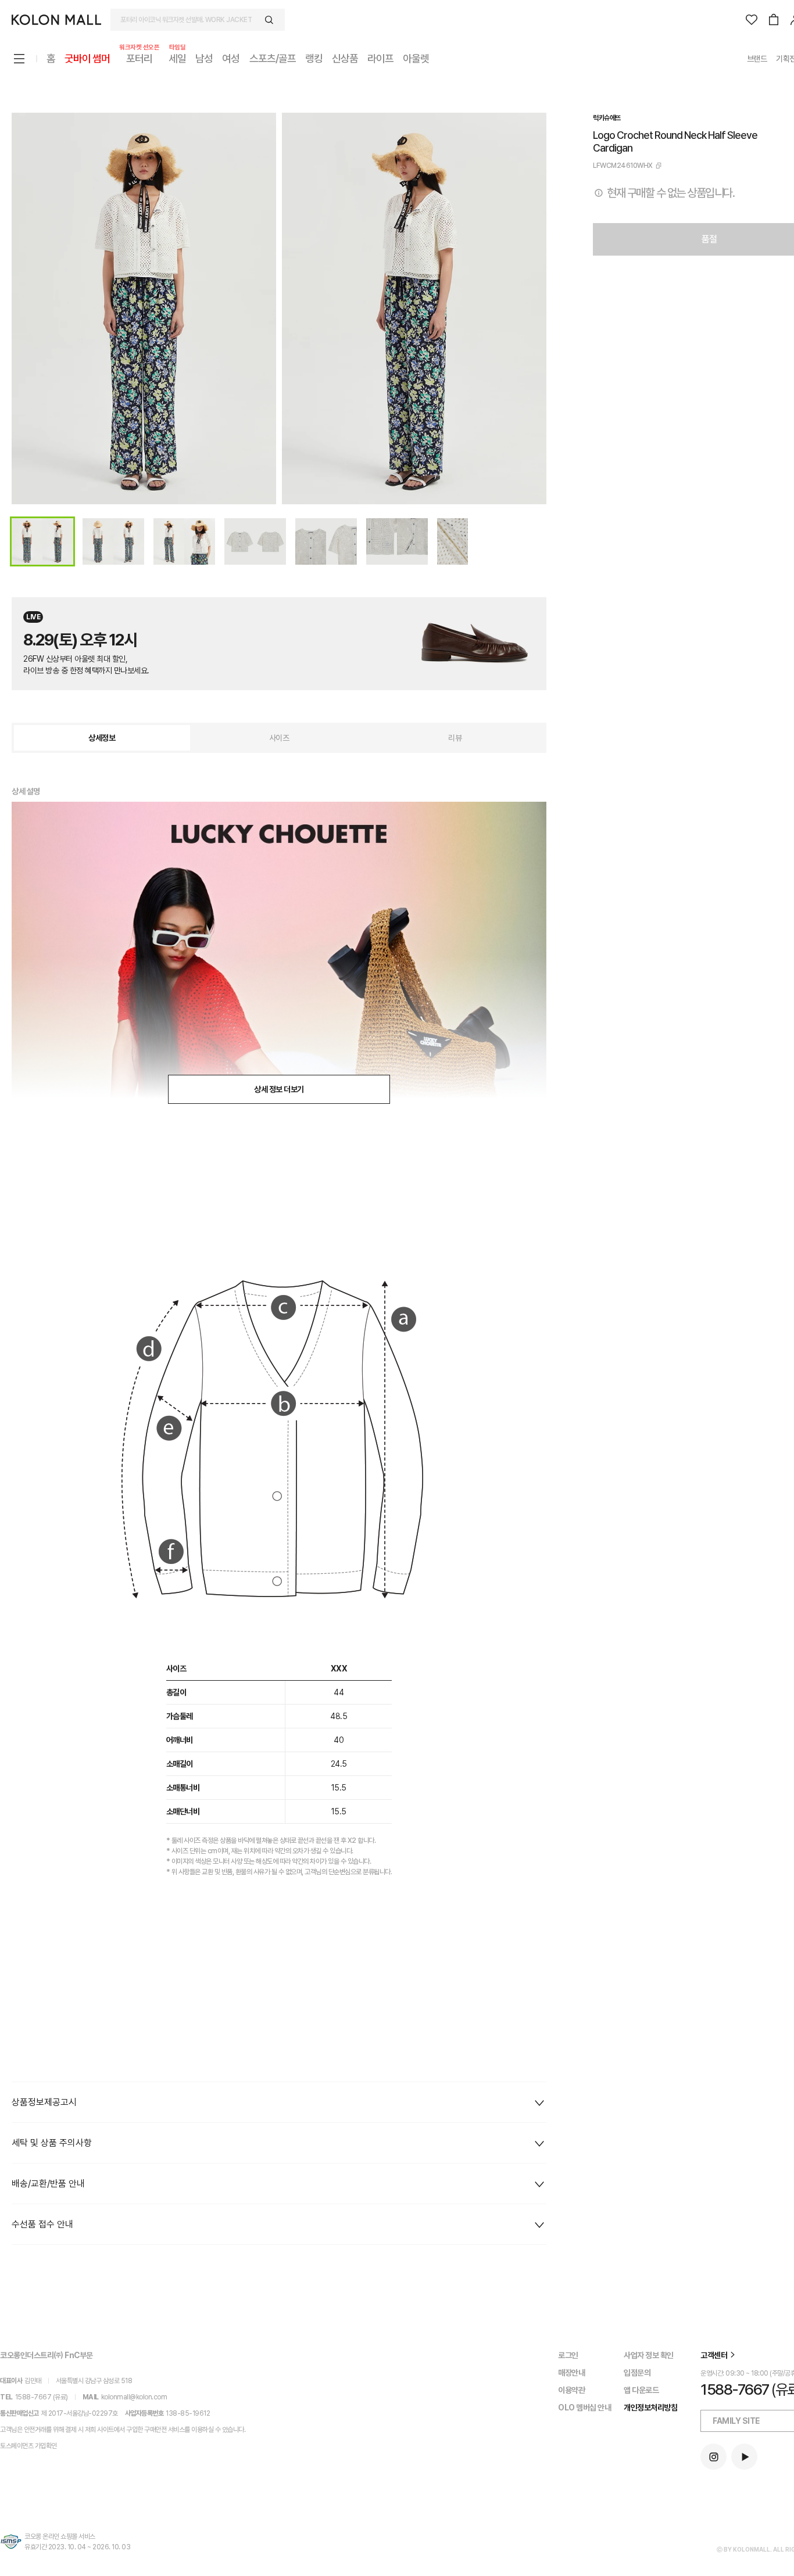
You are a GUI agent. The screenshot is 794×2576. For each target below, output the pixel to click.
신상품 (345, 58)
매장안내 (571, 2373)
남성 (204, 58)
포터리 (139, 58)
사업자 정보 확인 (649, 2355)
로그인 (568, 2355)
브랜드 (757, 59)
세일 (177, 58)
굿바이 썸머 (87, 58)
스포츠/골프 (273, 58)
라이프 (380, 58)
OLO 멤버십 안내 (584, 2408)
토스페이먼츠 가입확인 (28, 2446)
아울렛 (416, 58)
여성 (231, 58)
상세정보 (102, 738)
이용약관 (571, 2390)
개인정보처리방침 (650, 2408)
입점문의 (637, 2373)
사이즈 (279, 738)
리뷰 (455, 738)
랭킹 (314, 58)
